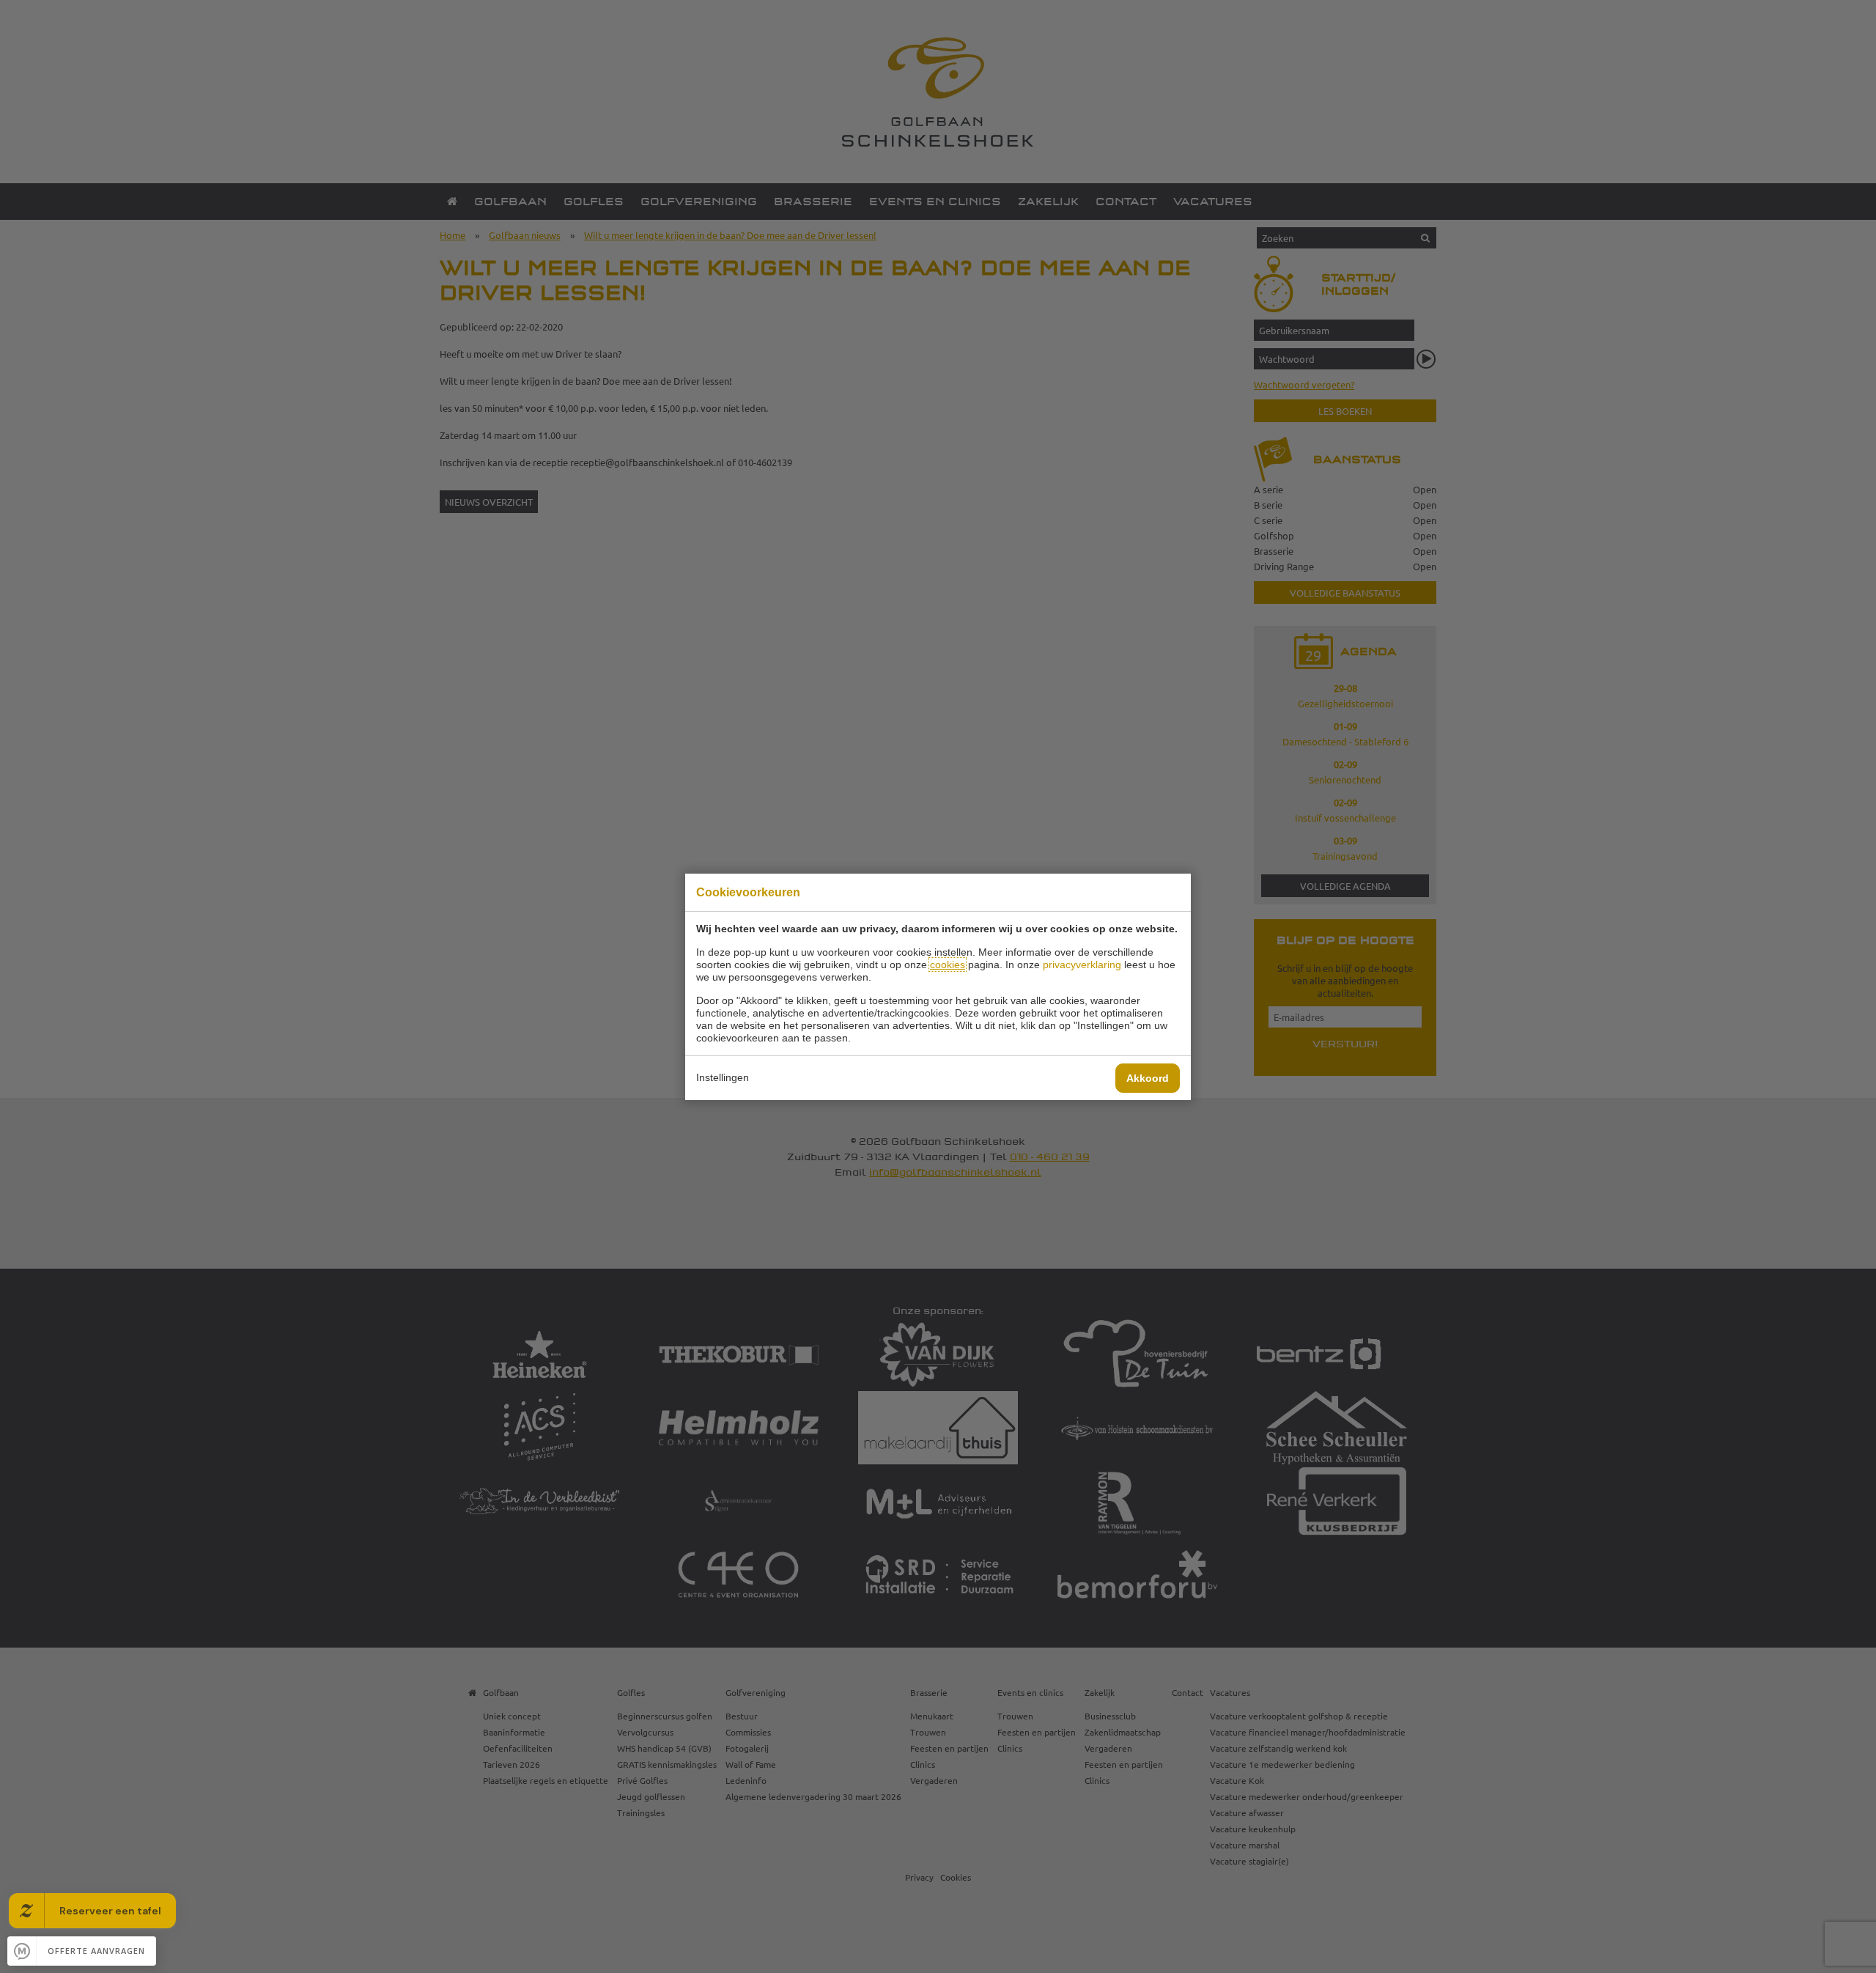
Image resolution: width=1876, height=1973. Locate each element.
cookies (948, 965)
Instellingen (723, 1077)
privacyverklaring (1082, 965)
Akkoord (1148, 1078)
